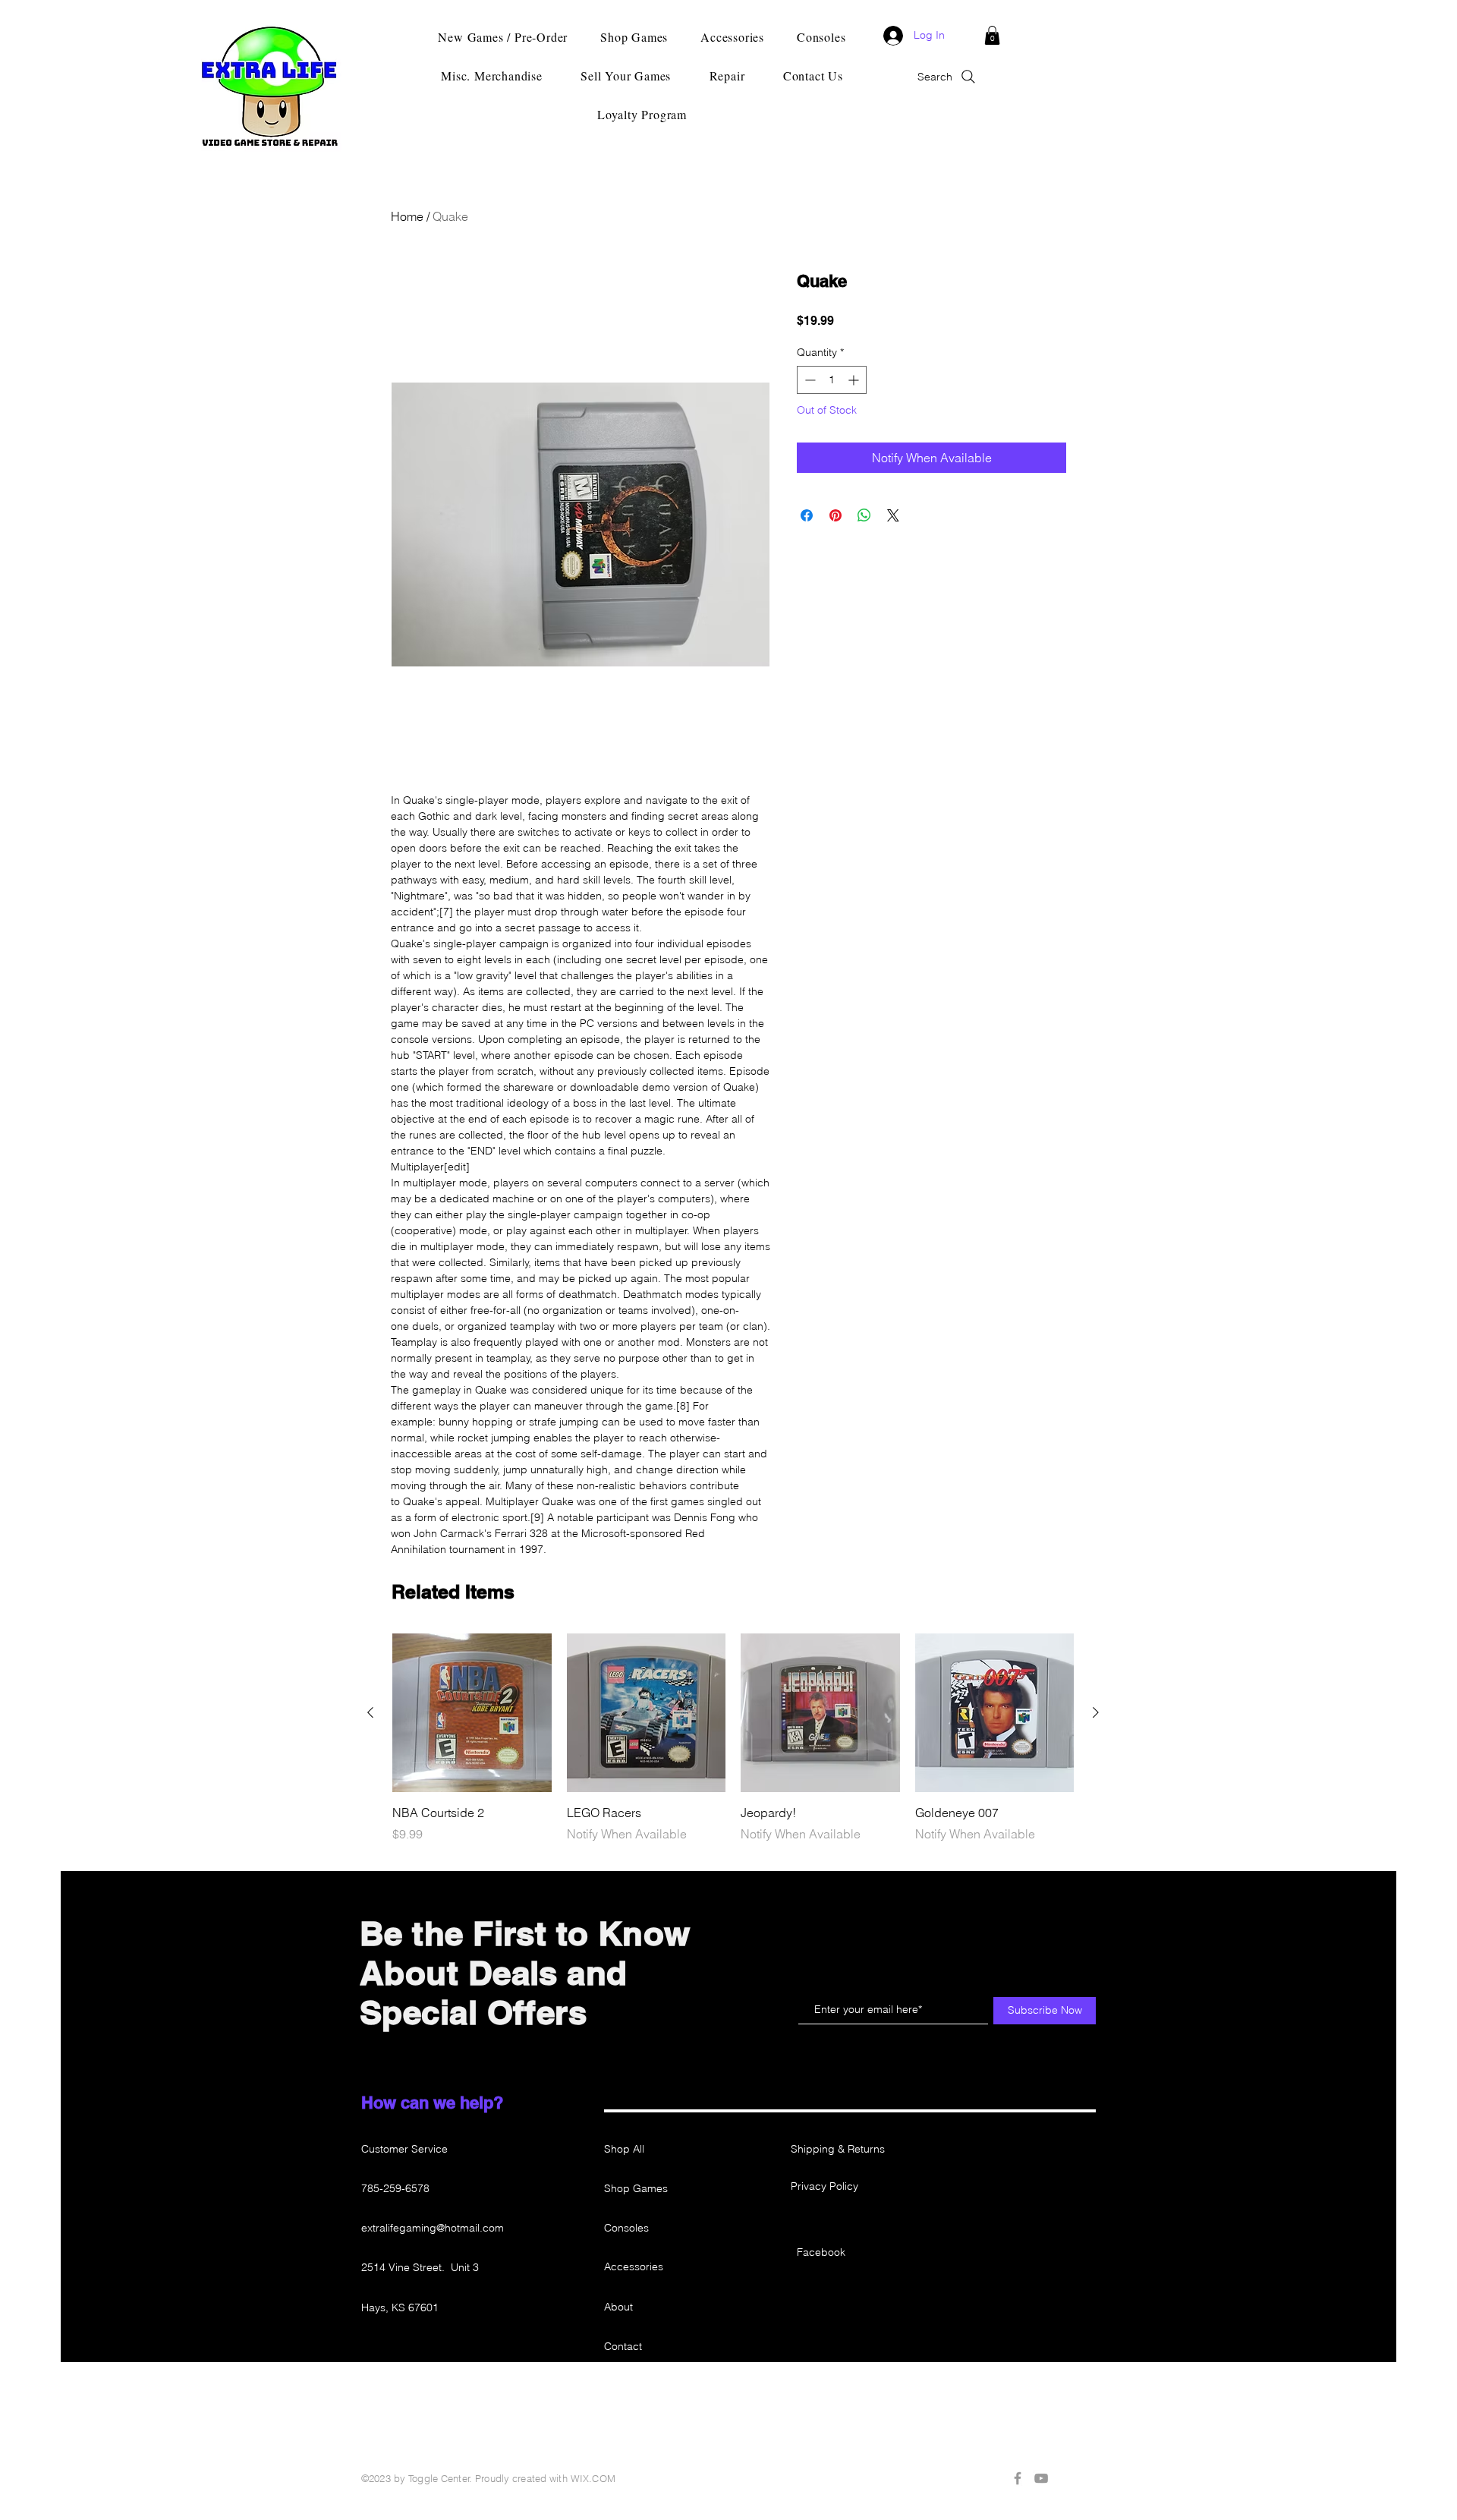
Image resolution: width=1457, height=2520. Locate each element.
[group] (733, 1738)
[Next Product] (1096, 1712)
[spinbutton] (832, 380)
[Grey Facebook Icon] (1018, 2478)
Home (407, 216)
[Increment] (855, 380)
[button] (992, 35)
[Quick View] (472, 1713)
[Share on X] (893, 515)
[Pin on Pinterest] (835, 515)
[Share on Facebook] (807, 515)
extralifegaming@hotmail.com (433, 2228)
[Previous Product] (370, 1712)
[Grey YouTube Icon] (1041, 2478)
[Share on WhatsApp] (864, 515)
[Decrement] (809, 380)
